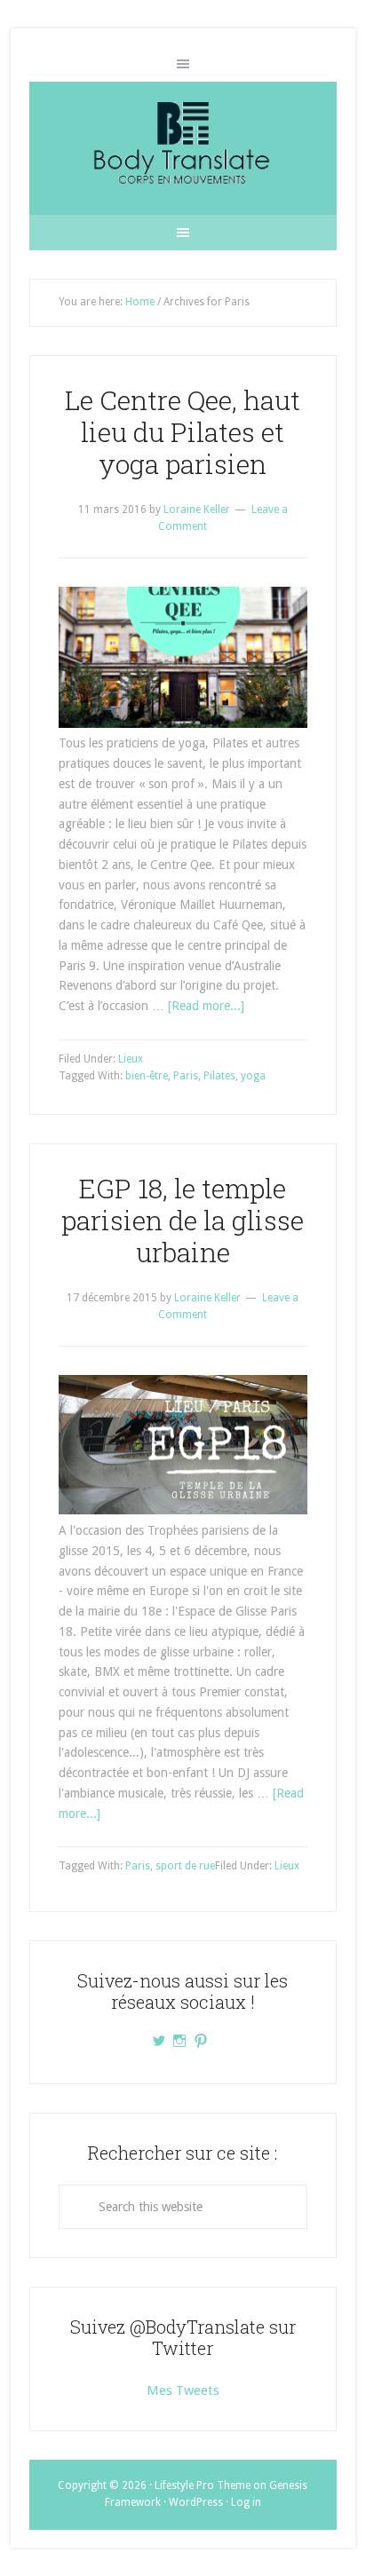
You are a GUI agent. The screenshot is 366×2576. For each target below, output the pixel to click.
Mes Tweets (183, 2390)
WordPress (196, 2502)
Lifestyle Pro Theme (203, 2485)
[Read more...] (206, 1006)
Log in (246, 2502)
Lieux (131, 1059)
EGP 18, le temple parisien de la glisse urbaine (183, 1220)
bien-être (147, 1076)
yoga (253, 1076)
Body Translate (183, 148)
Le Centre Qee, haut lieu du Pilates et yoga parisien (183, 432)
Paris (186, 1076)
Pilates (219, 1076)
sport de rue (185, 1866)
